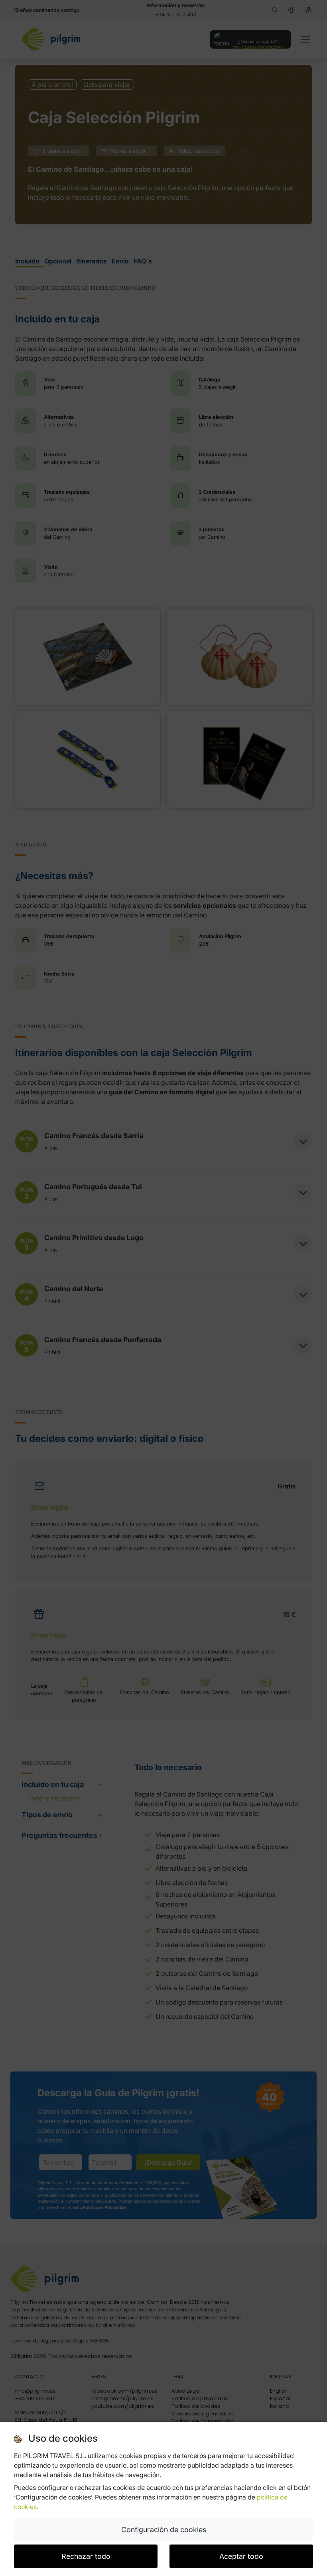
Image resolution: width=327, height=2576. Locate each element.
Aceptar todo (241, 2556)
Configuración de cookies (164, 2530)
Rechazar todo (86, 2556)
